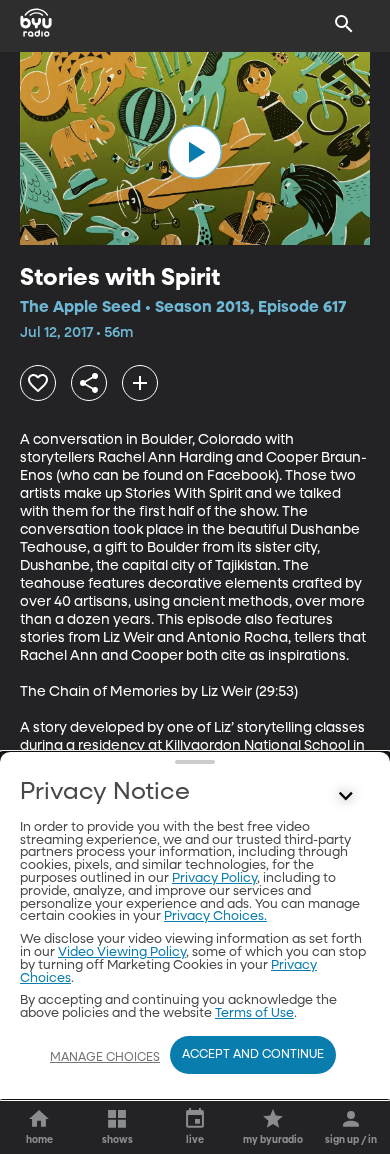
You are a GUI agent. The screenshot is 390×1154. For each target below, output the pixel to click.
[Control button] (346, 797)
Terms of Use (254, 1013)
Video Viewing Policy (122, 952)
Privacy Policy (214, 878)
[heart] (38, 383)
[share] (89, 383)
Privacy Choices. (215, 916)
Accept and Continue (253, 1055)
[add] (140, 383)
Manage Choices (105, 1058)
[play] (195, 152)
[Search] (344, 24)
